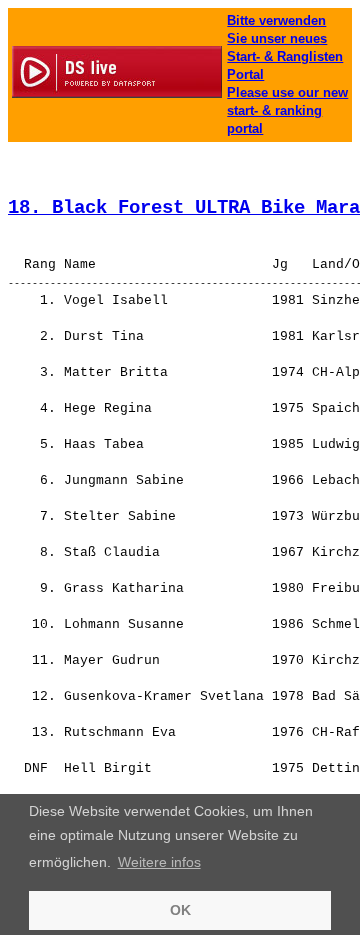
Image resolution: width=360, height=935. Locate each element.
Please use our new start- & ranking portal (287, 110)
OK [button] (180, 910)
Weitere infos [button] (159, 862)
